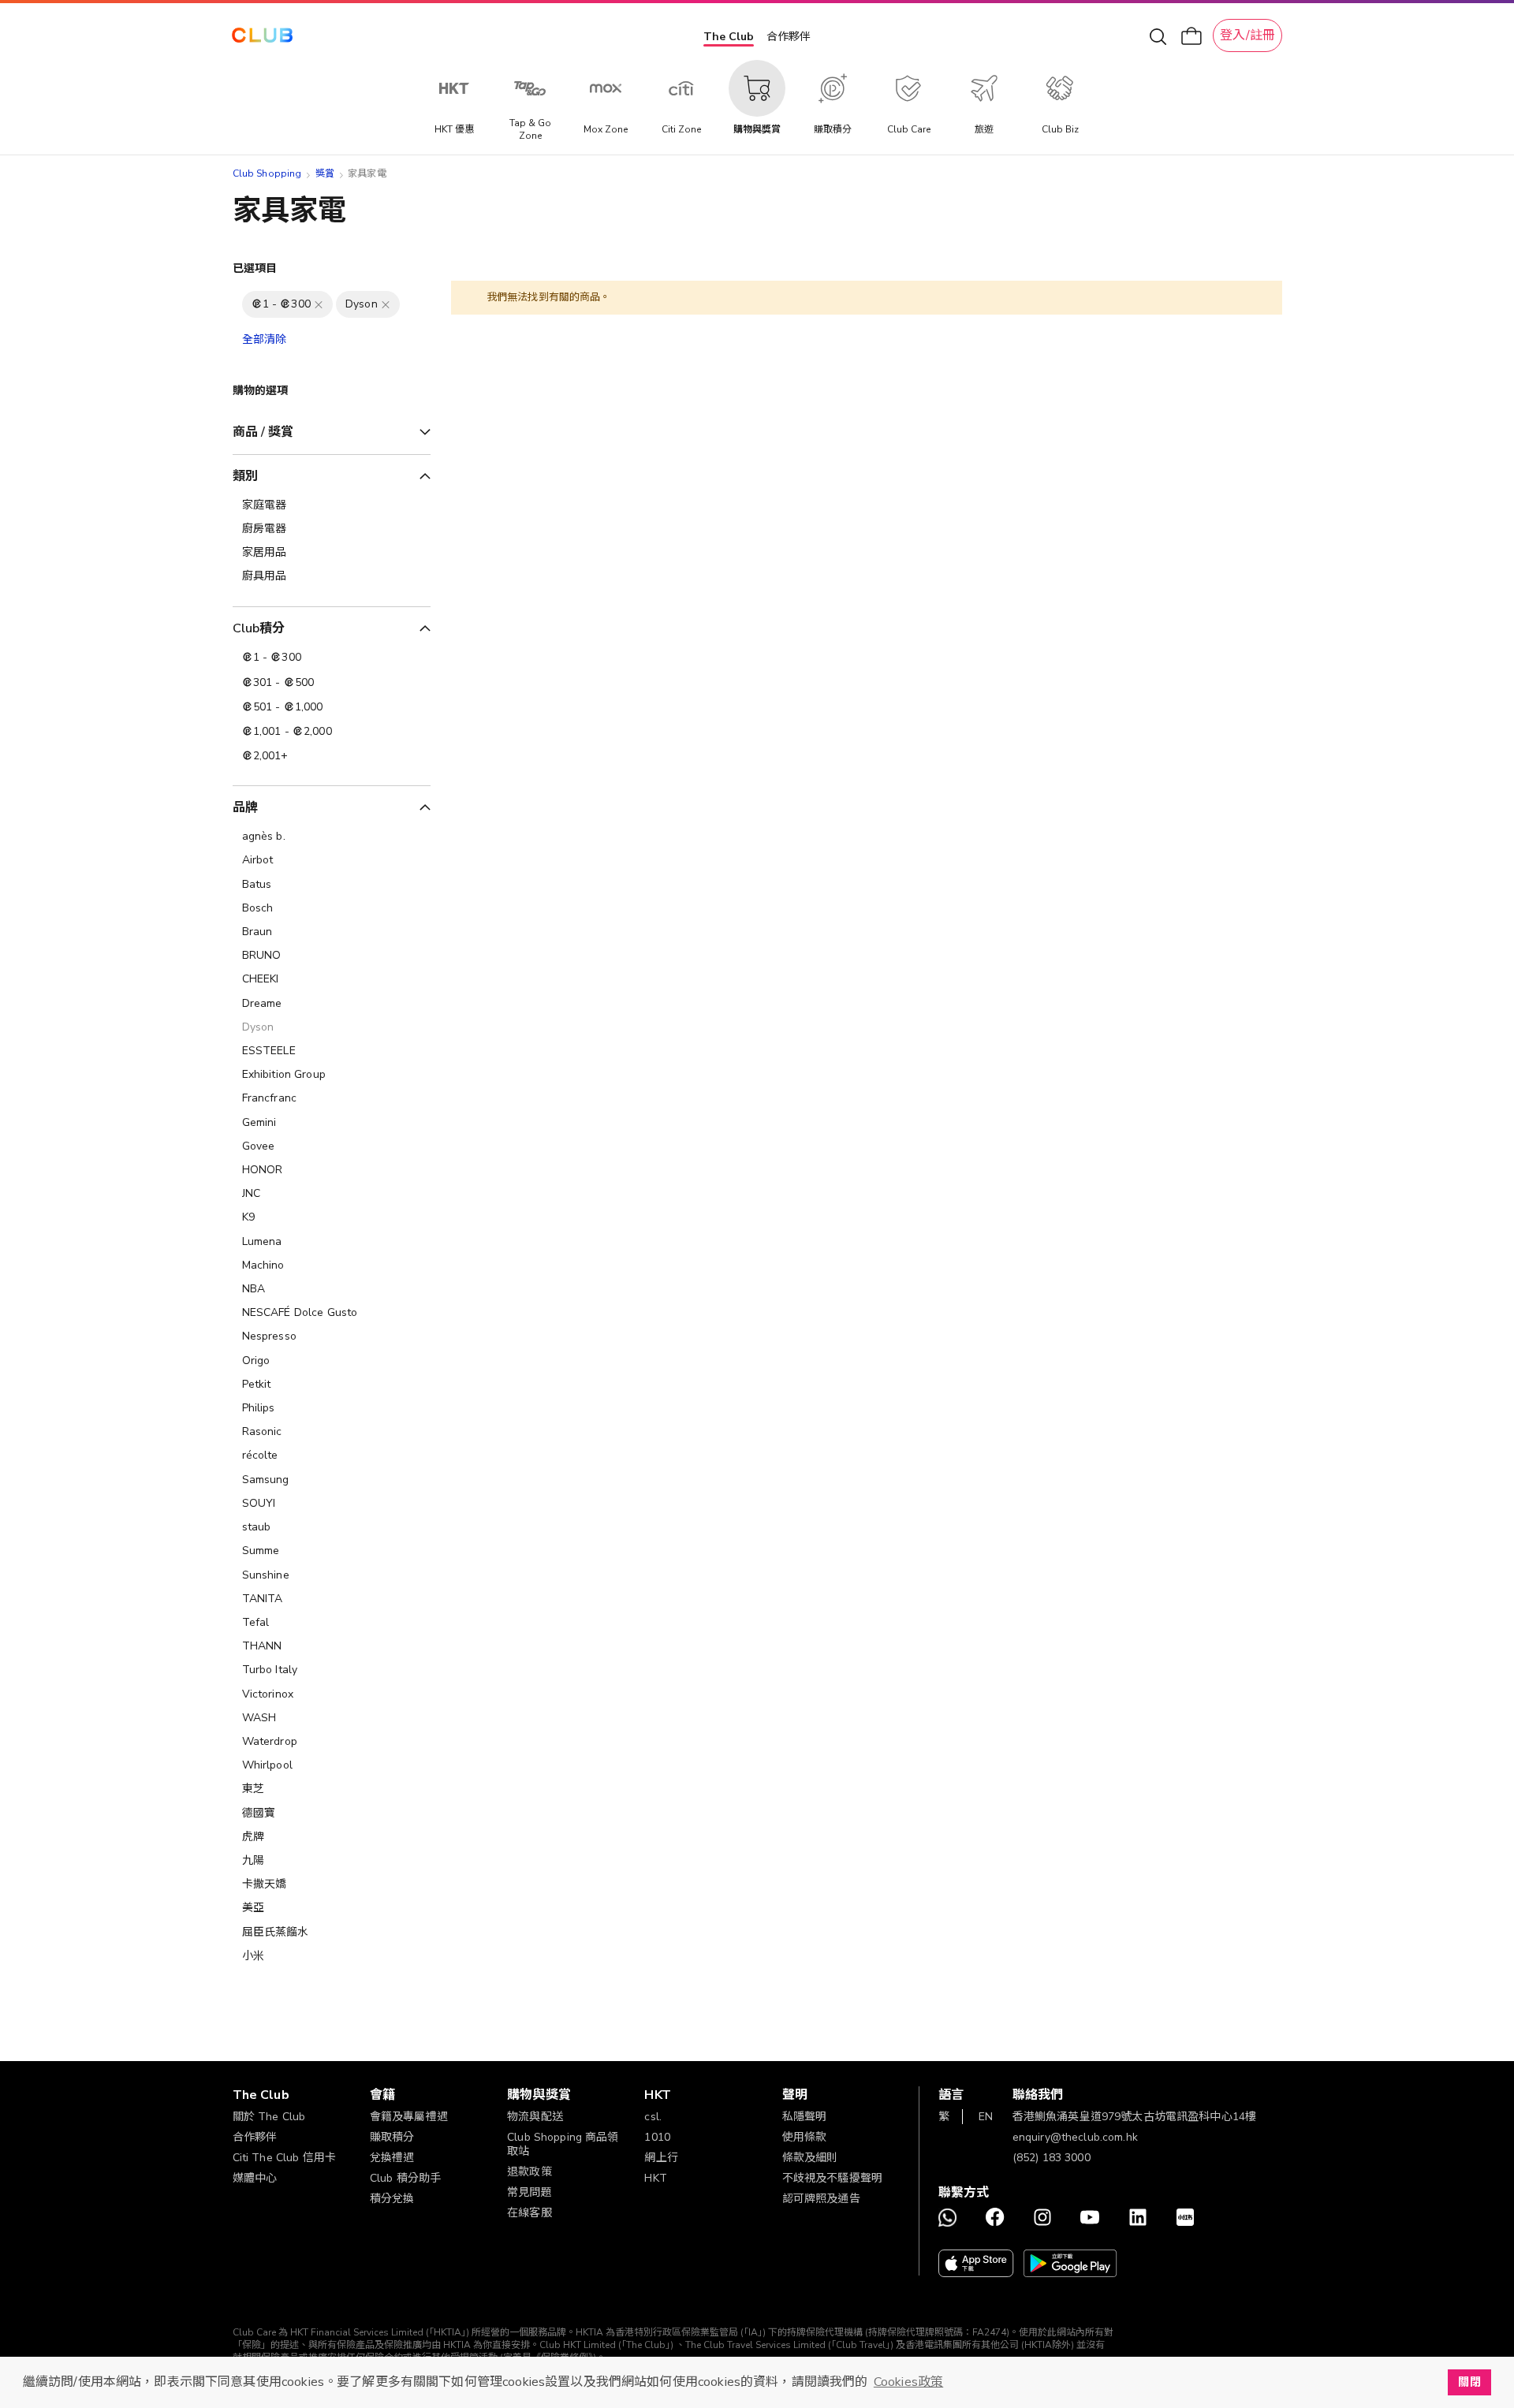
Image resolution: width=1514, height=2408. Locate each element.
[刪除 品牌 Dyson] (386, 304)
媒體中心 (255, 2178)
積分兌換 (392, 2199)
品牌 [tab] (245, 807)
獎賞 (325, 173)
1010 (657, 2137)
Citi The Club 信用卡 (285, 2158)
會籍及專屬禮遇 (409, 2117)
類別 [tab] (245, 476)
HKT (655, 2178)
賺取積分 (392, 2137)
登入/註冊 (1247, 35)
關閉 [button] (1469, 2382)
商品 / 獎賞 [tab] (263, 432)
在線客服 (530, 2213)
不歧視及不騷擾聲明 (832, 2178)
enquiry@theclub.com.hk (1075, 2137)
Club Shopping (267, 173)
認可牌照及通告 (821, 2199)
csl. (653, 2117)
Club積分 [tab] (259, 628)
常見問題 (530, 2192)
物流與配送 (535, 2117)
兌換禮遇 (392, 2158)
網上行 (661, 2158)
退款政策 (530, 2172)
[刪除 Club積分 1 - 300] (319, 304)
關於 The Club (269, 2117)
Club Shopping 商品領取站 (563, 2144)
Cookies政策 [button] (908, 2382)
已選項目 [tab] (255, 268)
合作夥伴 (789, 37)
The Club (729, 37)
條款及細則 (810, 2158)
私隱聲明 (805, 2117)
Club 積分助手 (405, 2178)
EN (986, 2117)
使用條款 (805, 2137)
